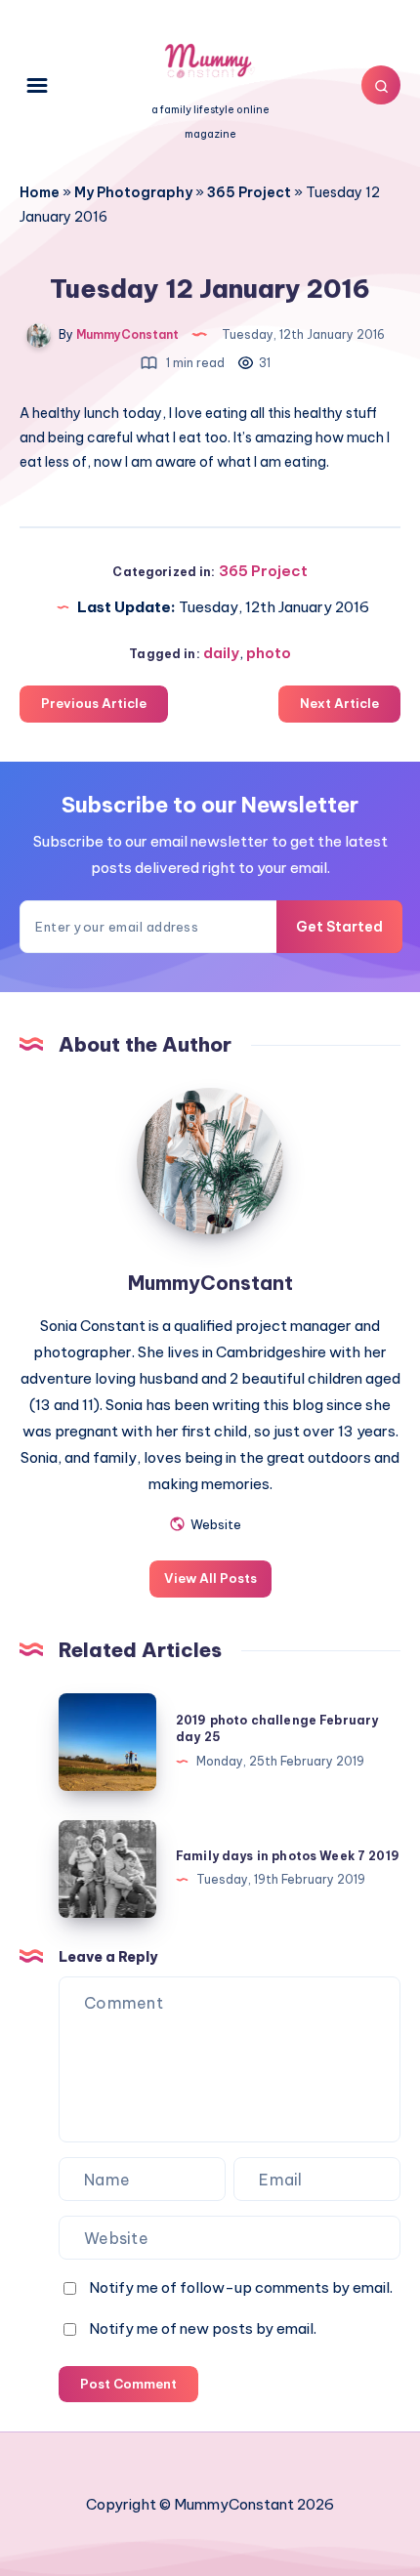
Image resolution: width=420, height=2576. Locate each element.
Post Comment (128, 2384)
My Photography (133, 192)
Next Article (339, 703)
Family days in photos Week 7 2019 (288, 1856)
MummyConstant (210, 1283)
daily (221, 653)
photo (269, 653)
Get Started (339, 927)
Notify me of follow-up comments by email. (241, 2287)
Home (40, 192)
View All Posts (210, 1578)
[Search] (381, 85)
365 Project (249, 192)
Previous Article (94, 703)
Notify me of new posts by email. (203, 2328)
